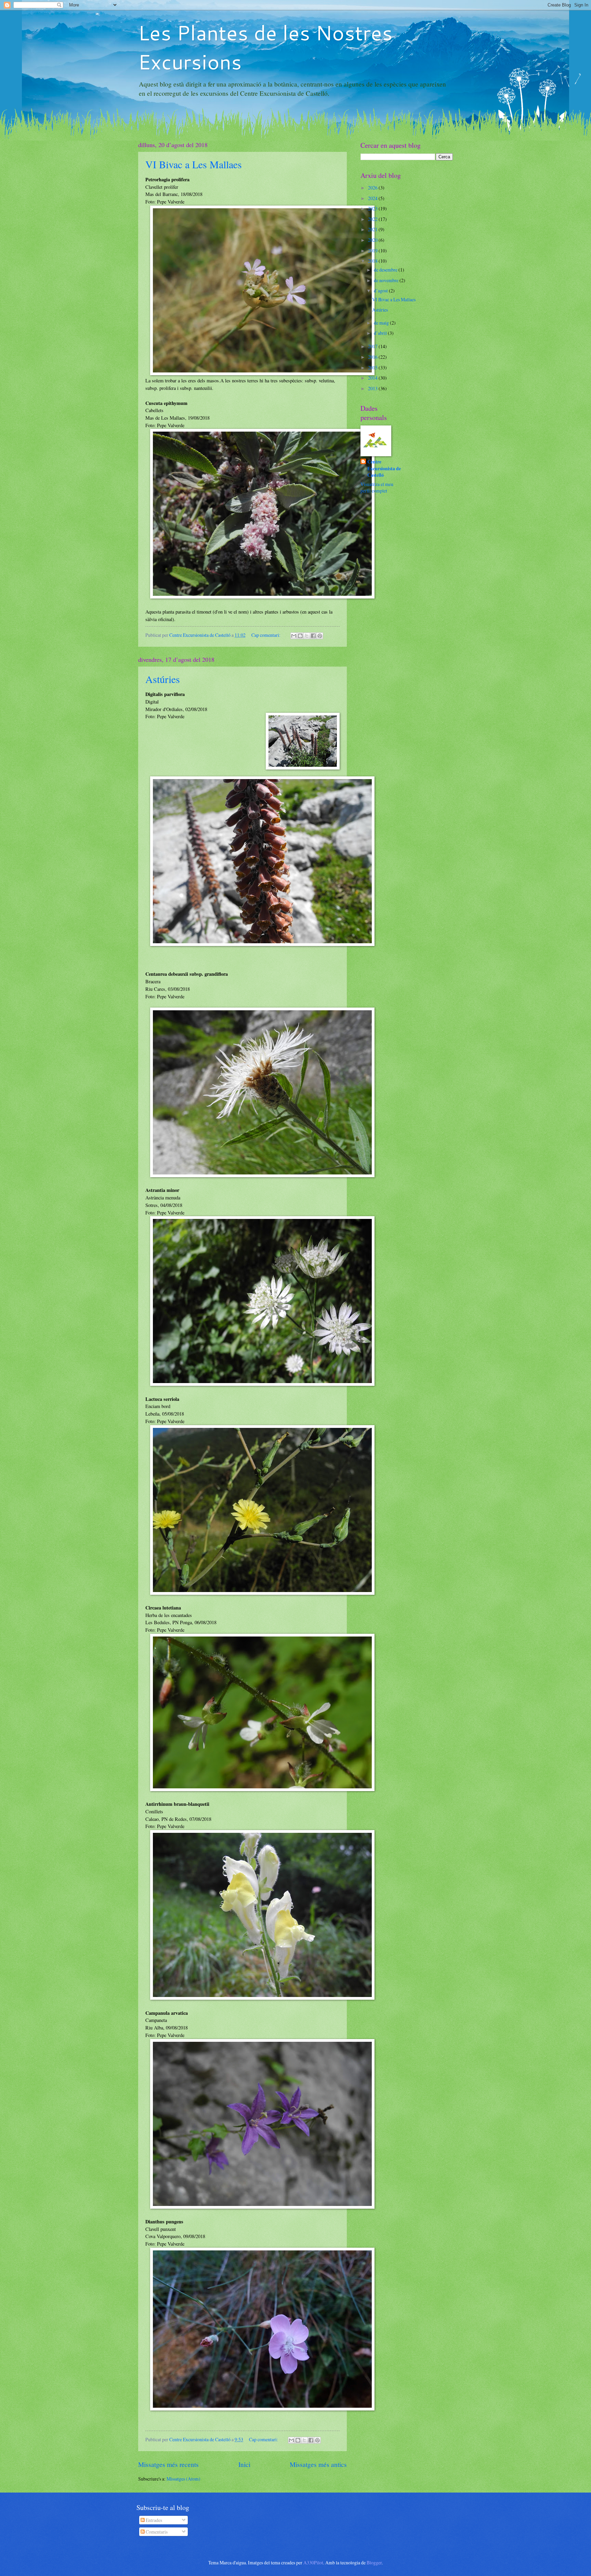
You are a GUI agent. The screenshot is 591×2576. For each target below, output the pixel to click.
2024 (373, 198)
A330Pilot (313, 2562)
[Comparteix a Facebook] (313, 636)
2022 (373, 219)
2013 (373, 388)
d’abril (381, 333)
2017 (373, 346)
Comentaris (156, 2532)
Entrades (153, 2520)
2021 (373, 229)
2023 (373, 208)
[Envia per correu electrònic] (294, 636)
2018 (373, 261)
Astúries (163, 679)
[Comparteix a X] (307, 636)
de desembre (386, 270)
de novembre (387, 280)
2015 (373, 367)
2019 (373, 251)
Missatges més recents (168, 2464)
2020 (373, 240)
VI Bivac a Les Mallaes (194, 164)
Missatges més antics (318, 2464)
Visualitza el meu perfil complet (377, 487)
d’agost (381, 291)
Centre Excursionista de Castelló (384, 469)
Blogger (374, 2562)
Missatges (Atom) (183, 2479)
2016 (373, 357)
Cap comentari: (266, 635)
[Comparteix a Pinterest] (320, 636)
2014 (373, 378)
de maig (382, 323)
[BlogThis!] (300, 636)
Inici (244, 2464)
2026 (373, 188)
